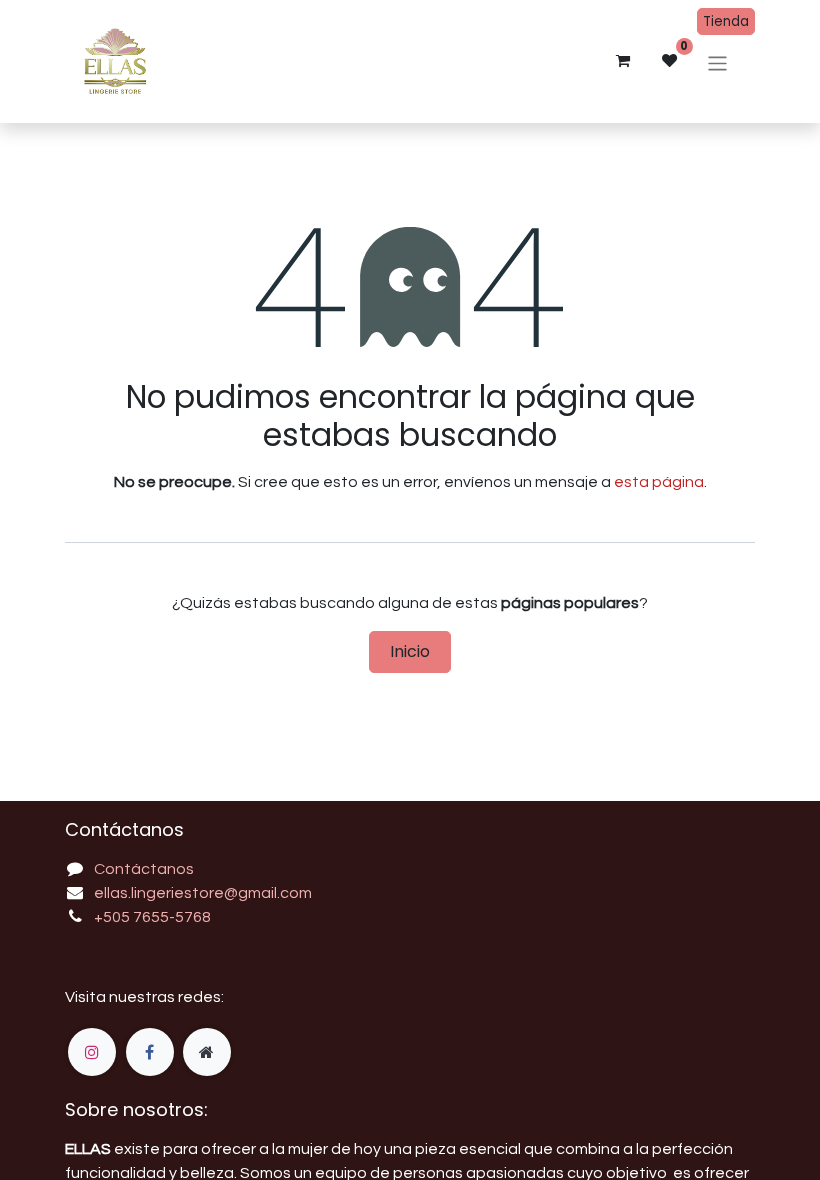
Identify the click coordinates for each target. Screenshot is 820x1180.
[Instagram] (92, 1052)
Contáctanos (144, 869)
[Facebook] (150, 1052)
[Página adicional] (207, 1052)
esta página (659, 482)
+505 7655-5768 (152, 917)
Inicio (410, 651)
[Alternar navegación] (717, 63)
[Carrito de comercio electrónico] (623, 61)
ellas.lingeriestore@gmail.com (203, 893)
